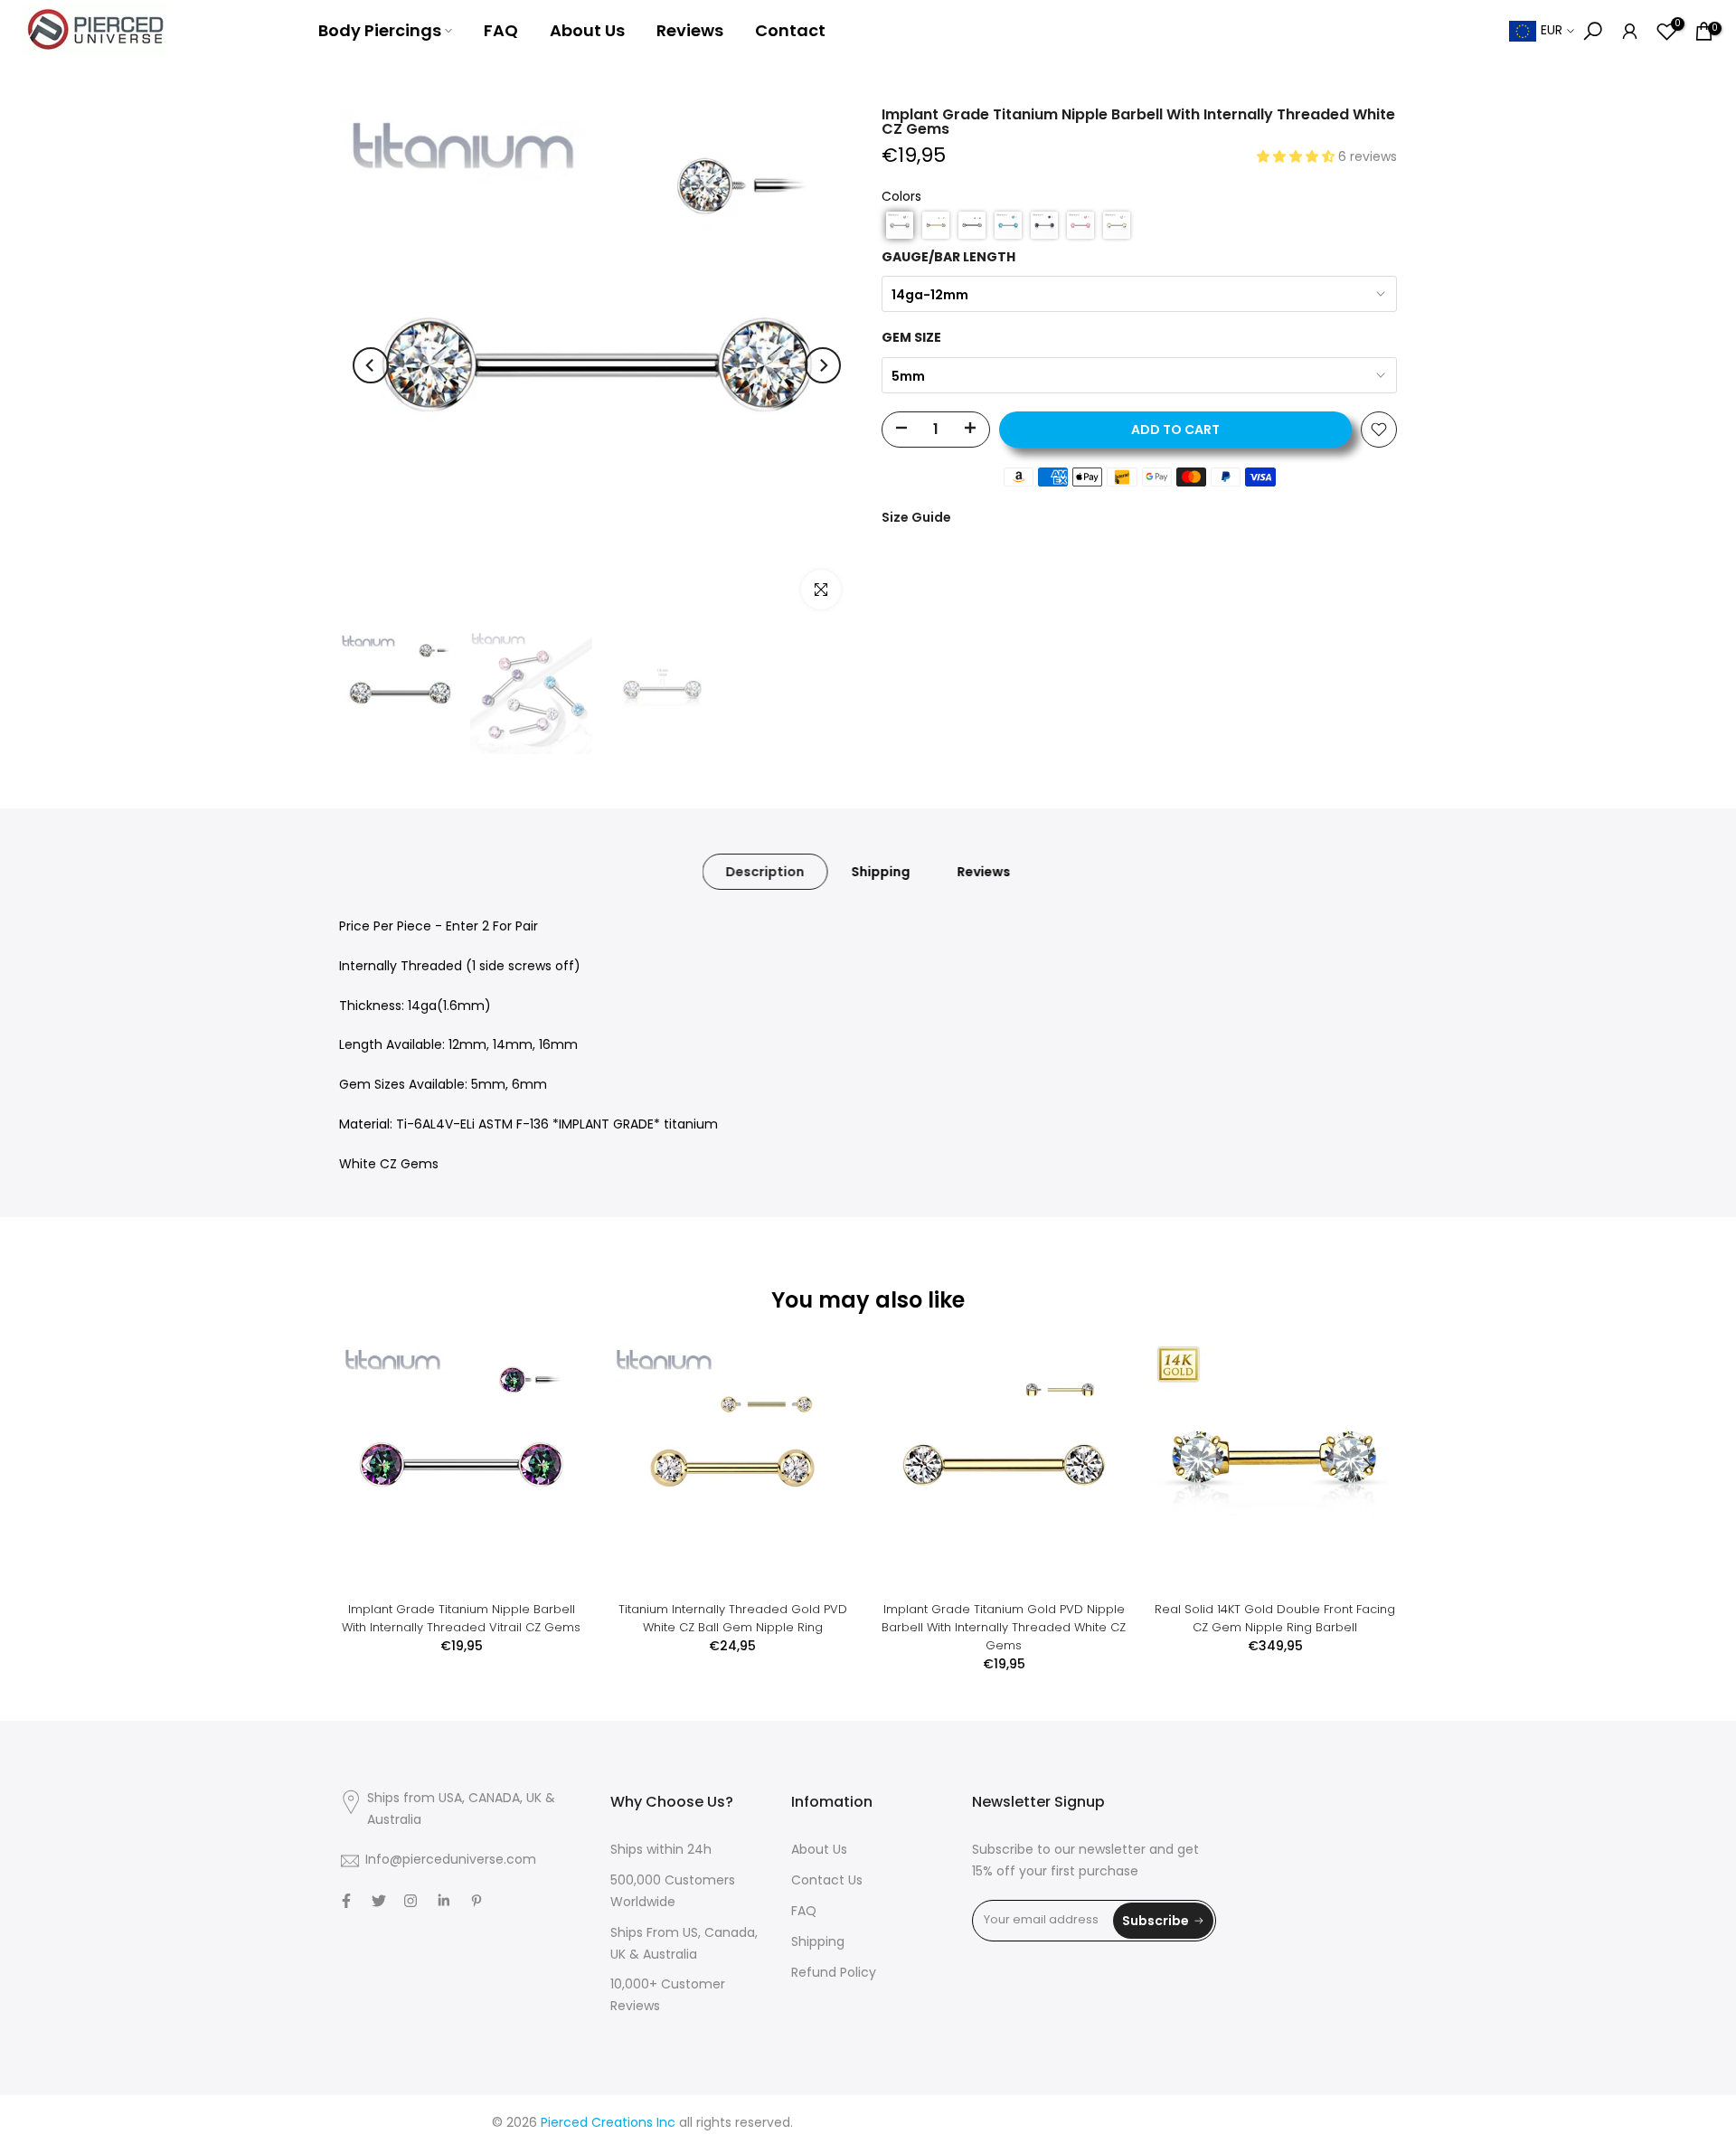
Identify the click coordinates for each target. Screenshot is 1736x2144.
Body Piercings (380, 30)
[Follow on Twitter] (379, 1901)
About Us (587, 30)
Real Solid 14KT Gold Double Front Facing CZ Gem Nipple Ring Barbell (1275, 1618)
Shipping (881, 872)
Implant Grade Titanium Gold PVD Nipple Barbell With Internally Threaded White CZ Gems (1004, 1627)
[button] (1297, 158)
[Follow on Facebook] (346, 1901)
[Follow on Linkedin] (443, 1901)
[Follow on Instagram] (410, 1901)
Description (765, 872)
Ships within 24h (661, 1851)
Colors (901, 198)
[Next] (823, 365)
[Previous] (371, 365)
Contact (790, 30)
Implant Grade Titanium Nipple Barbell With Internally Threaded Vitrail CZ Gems (461, 1618)
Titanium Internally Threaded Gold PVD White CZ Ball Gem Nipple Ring (733, 1618)
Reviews (690, 30)
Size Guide (916, 517)
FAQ (501, 30)
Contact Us (827, 1881)
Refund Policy (834, 1974)
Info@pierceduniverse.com (451, 1861)
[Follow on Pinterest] (476, 1901)
